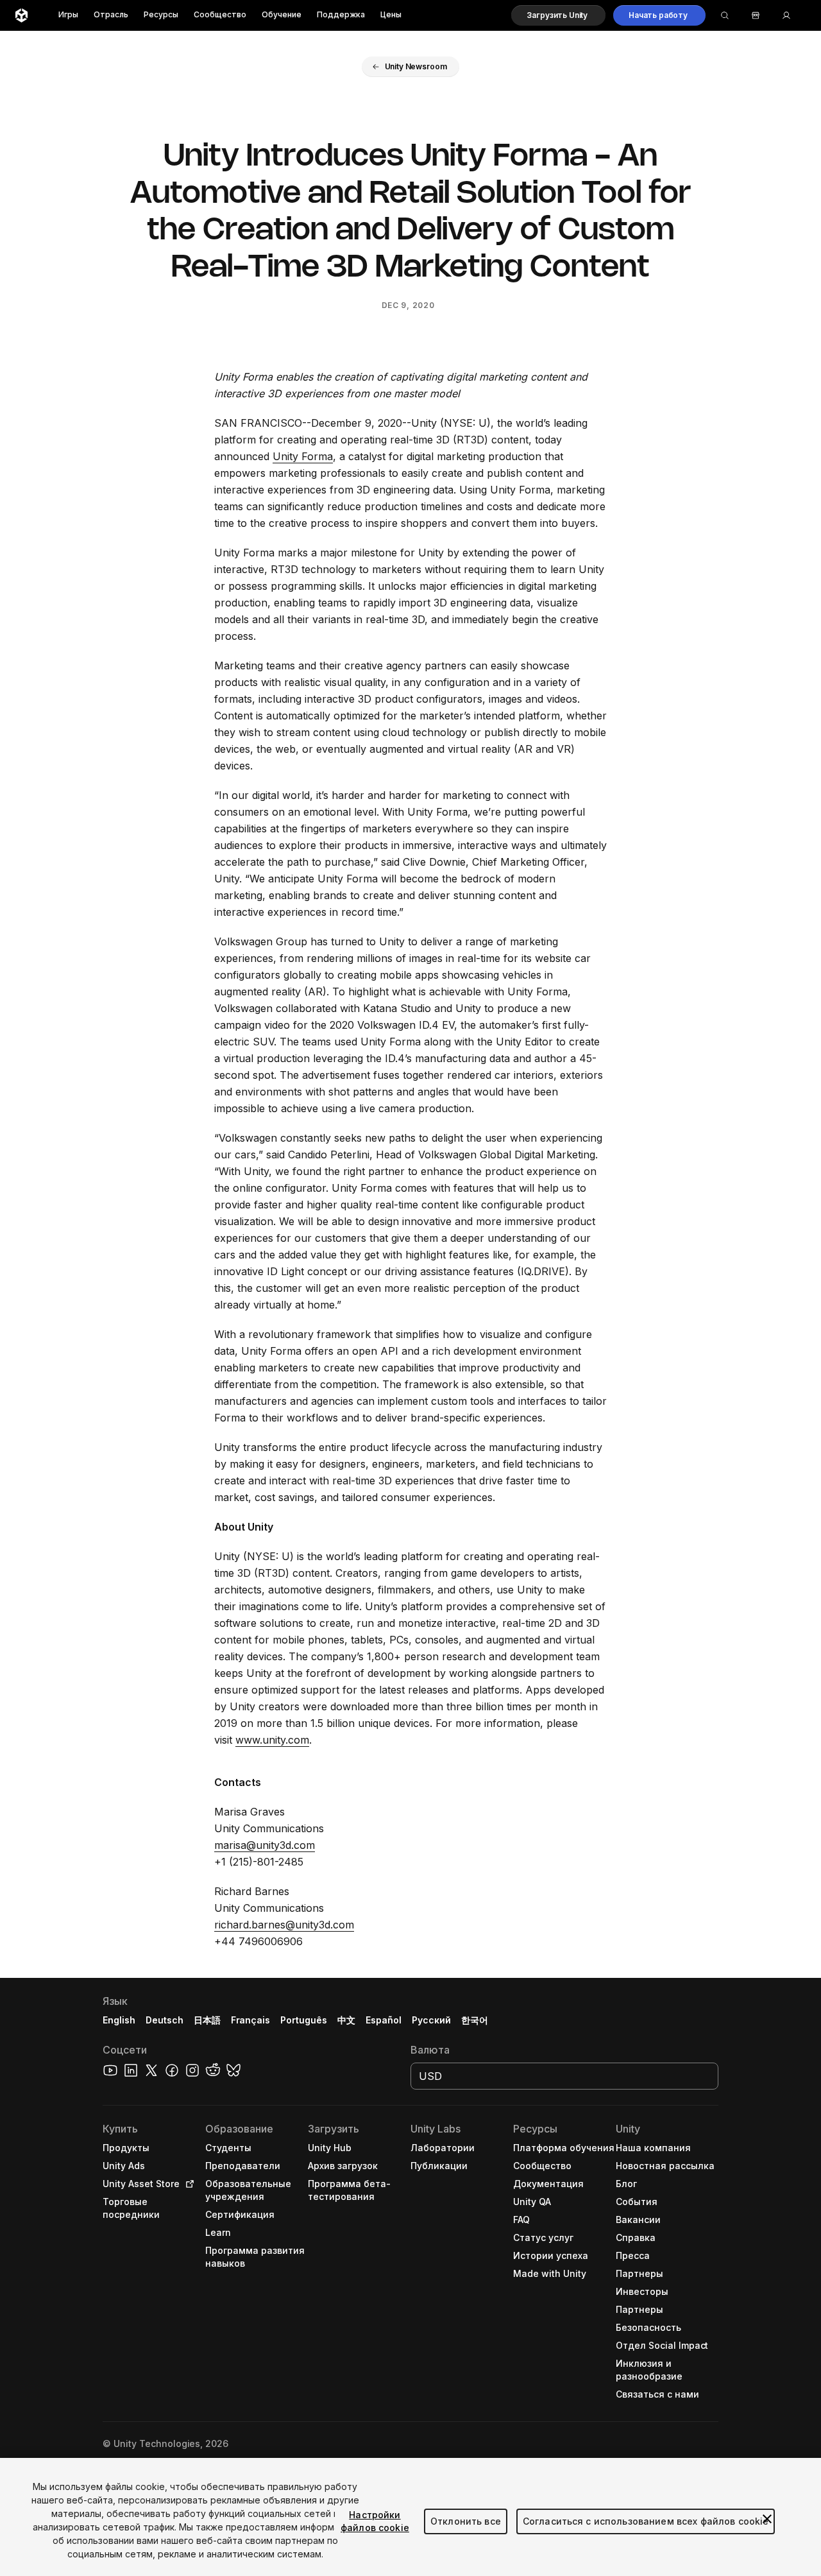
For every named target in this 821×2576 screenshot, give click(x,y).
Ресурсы (161, 15)
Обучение (282, 15)
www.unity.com (272, 1740)
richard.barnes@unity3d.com (284, 1925)
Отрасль (111, 15)
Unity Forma (303, 456)
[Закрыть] (767, 2519)
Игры (68, 15)
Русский (431, 2020)
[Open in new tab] (187, 2184)
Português (304, 2020)
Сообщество (220, 15)
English (119, 2020)
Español (384, 2020)
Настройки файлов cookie (375, 2521)
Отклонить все (466, 2521)
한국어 (475, 2020)
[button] (558, 15)
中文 (346, 2020)
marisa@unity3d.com (265, 1845)
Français (251, 2020)
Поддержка (341, 15)
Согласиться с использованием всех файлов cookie (646, 2521)
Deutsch (165, 2020)
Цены (391, 15)
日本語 (207, 2020)
